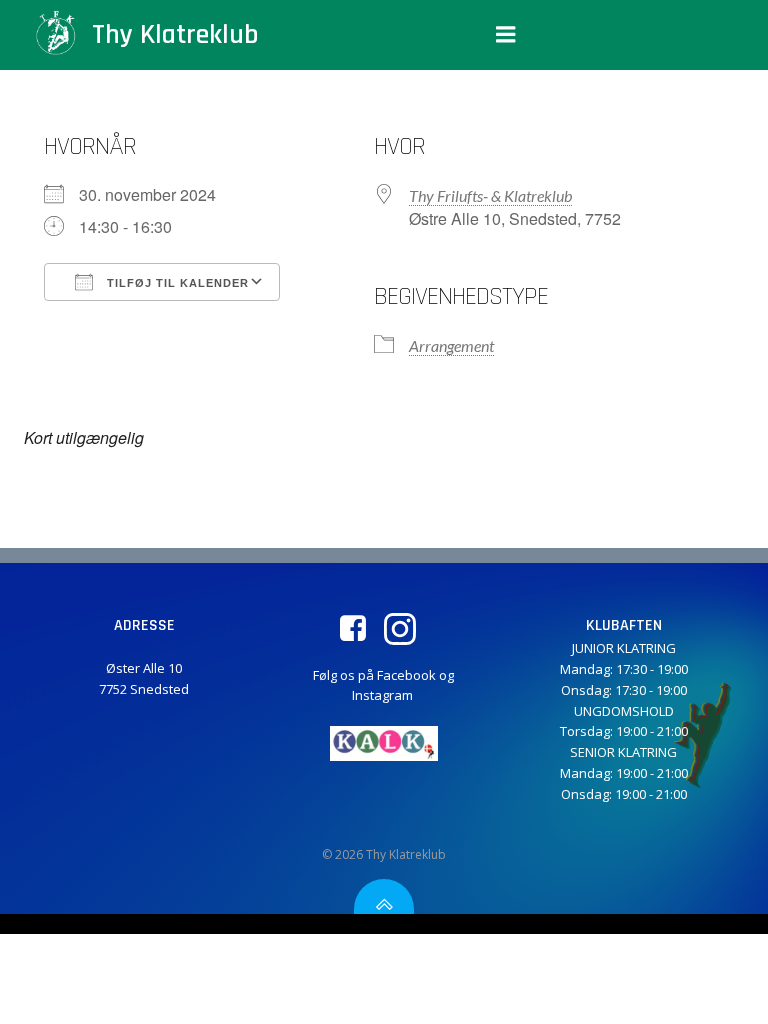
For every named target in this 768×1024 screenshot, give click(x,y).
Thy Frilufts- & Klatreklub (490, 195)
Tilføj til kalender (176, 283)
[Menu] (506, 35)
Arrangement (451, 345)
